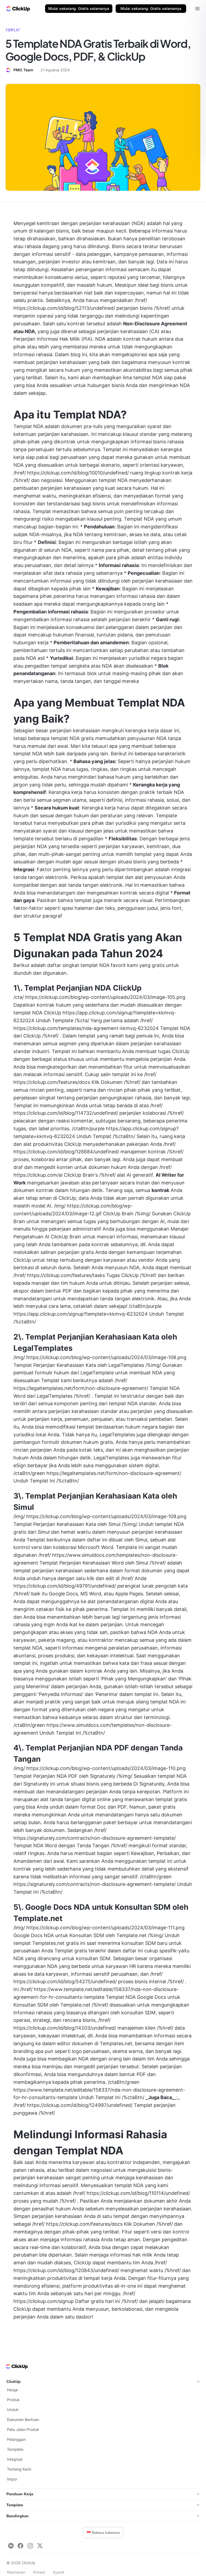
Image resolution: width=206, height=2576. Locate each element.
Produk (13, 2400)
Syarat (59, 2572)
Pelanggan (16, 2439)
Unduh (13, 2410)
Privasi (39, 2572)
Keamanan (16, 2572)
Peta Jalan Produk (23, 2429)
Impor (12, 2479)
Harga (12, 2390)
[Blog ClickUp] (18, 9)
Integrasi (15, 2459)
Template (15, 2449)
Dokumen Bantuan (23, 2419)
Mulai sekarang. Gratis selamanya (79, 8)
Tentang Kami (19, 2469)
